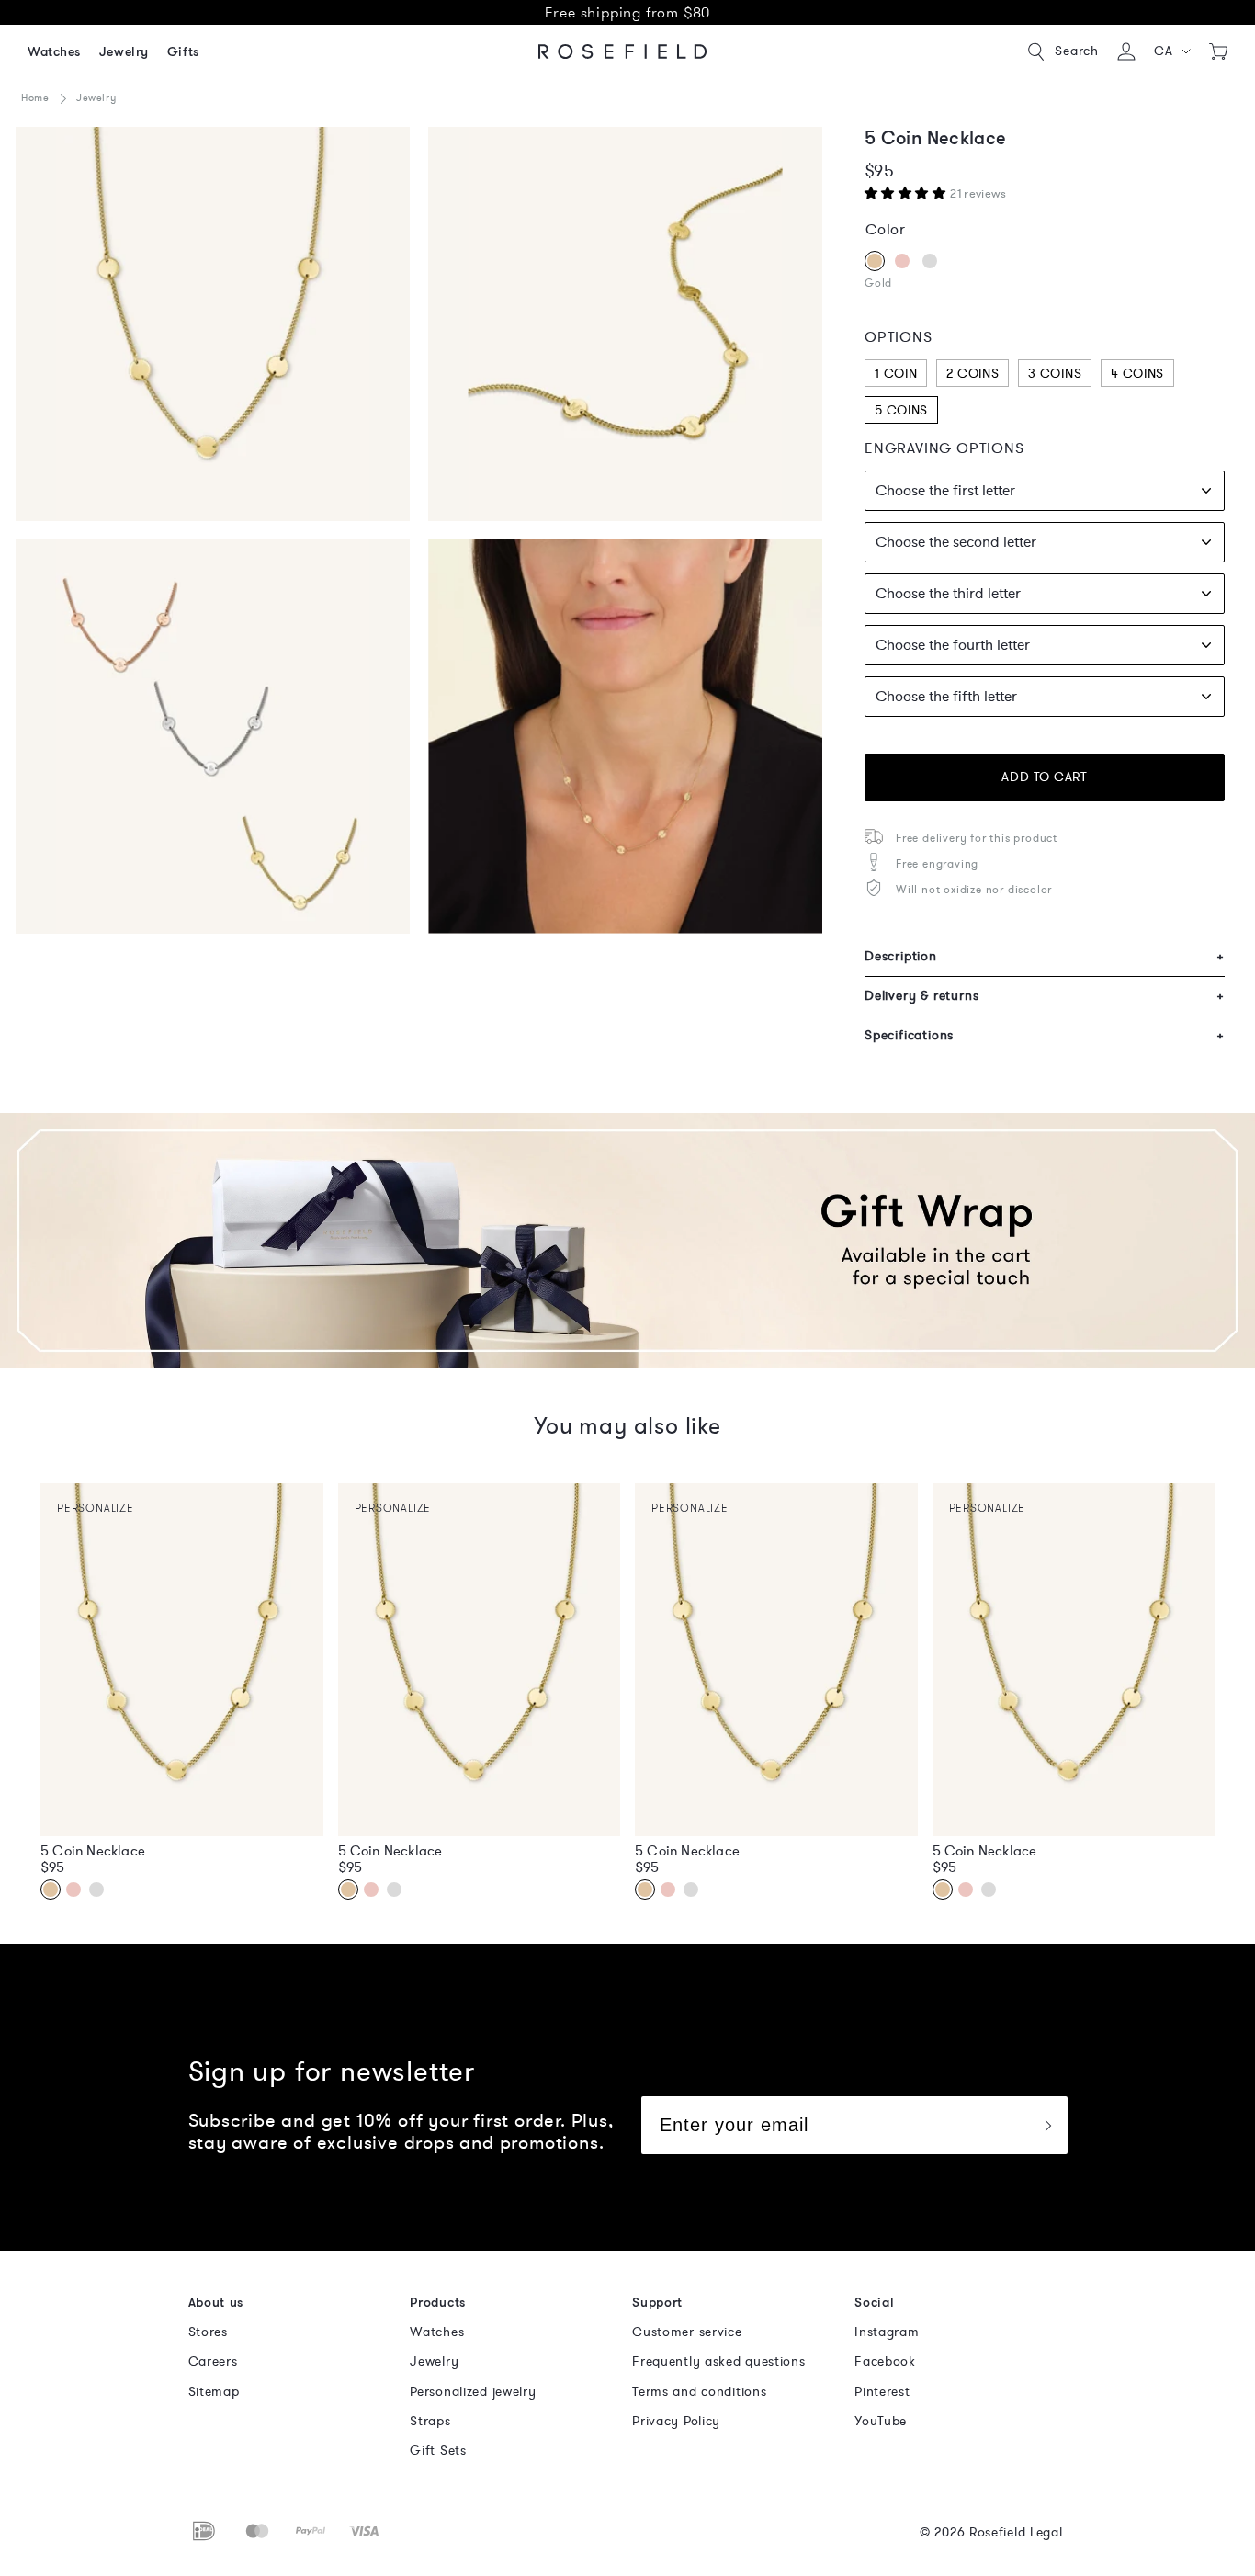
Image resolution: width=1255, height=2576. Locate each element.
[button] (1173, 51)
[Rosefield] (623, 51)
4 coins (1137, 374)
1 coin (896, 374)
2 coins (972, 374)
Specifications (1045, 1035)
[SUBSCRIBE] (1047, 2125)
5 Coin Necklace (93, 1851)
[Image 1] (213, 324)
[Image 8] (625, 737)
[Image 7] (213, 737)
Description (1045, 956)
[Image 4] (625, 324)
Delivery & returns (1045, 996)
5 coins (901, 410)
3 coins (1055, 374)
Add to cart (1044, 777)
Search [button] (1077, 51)
